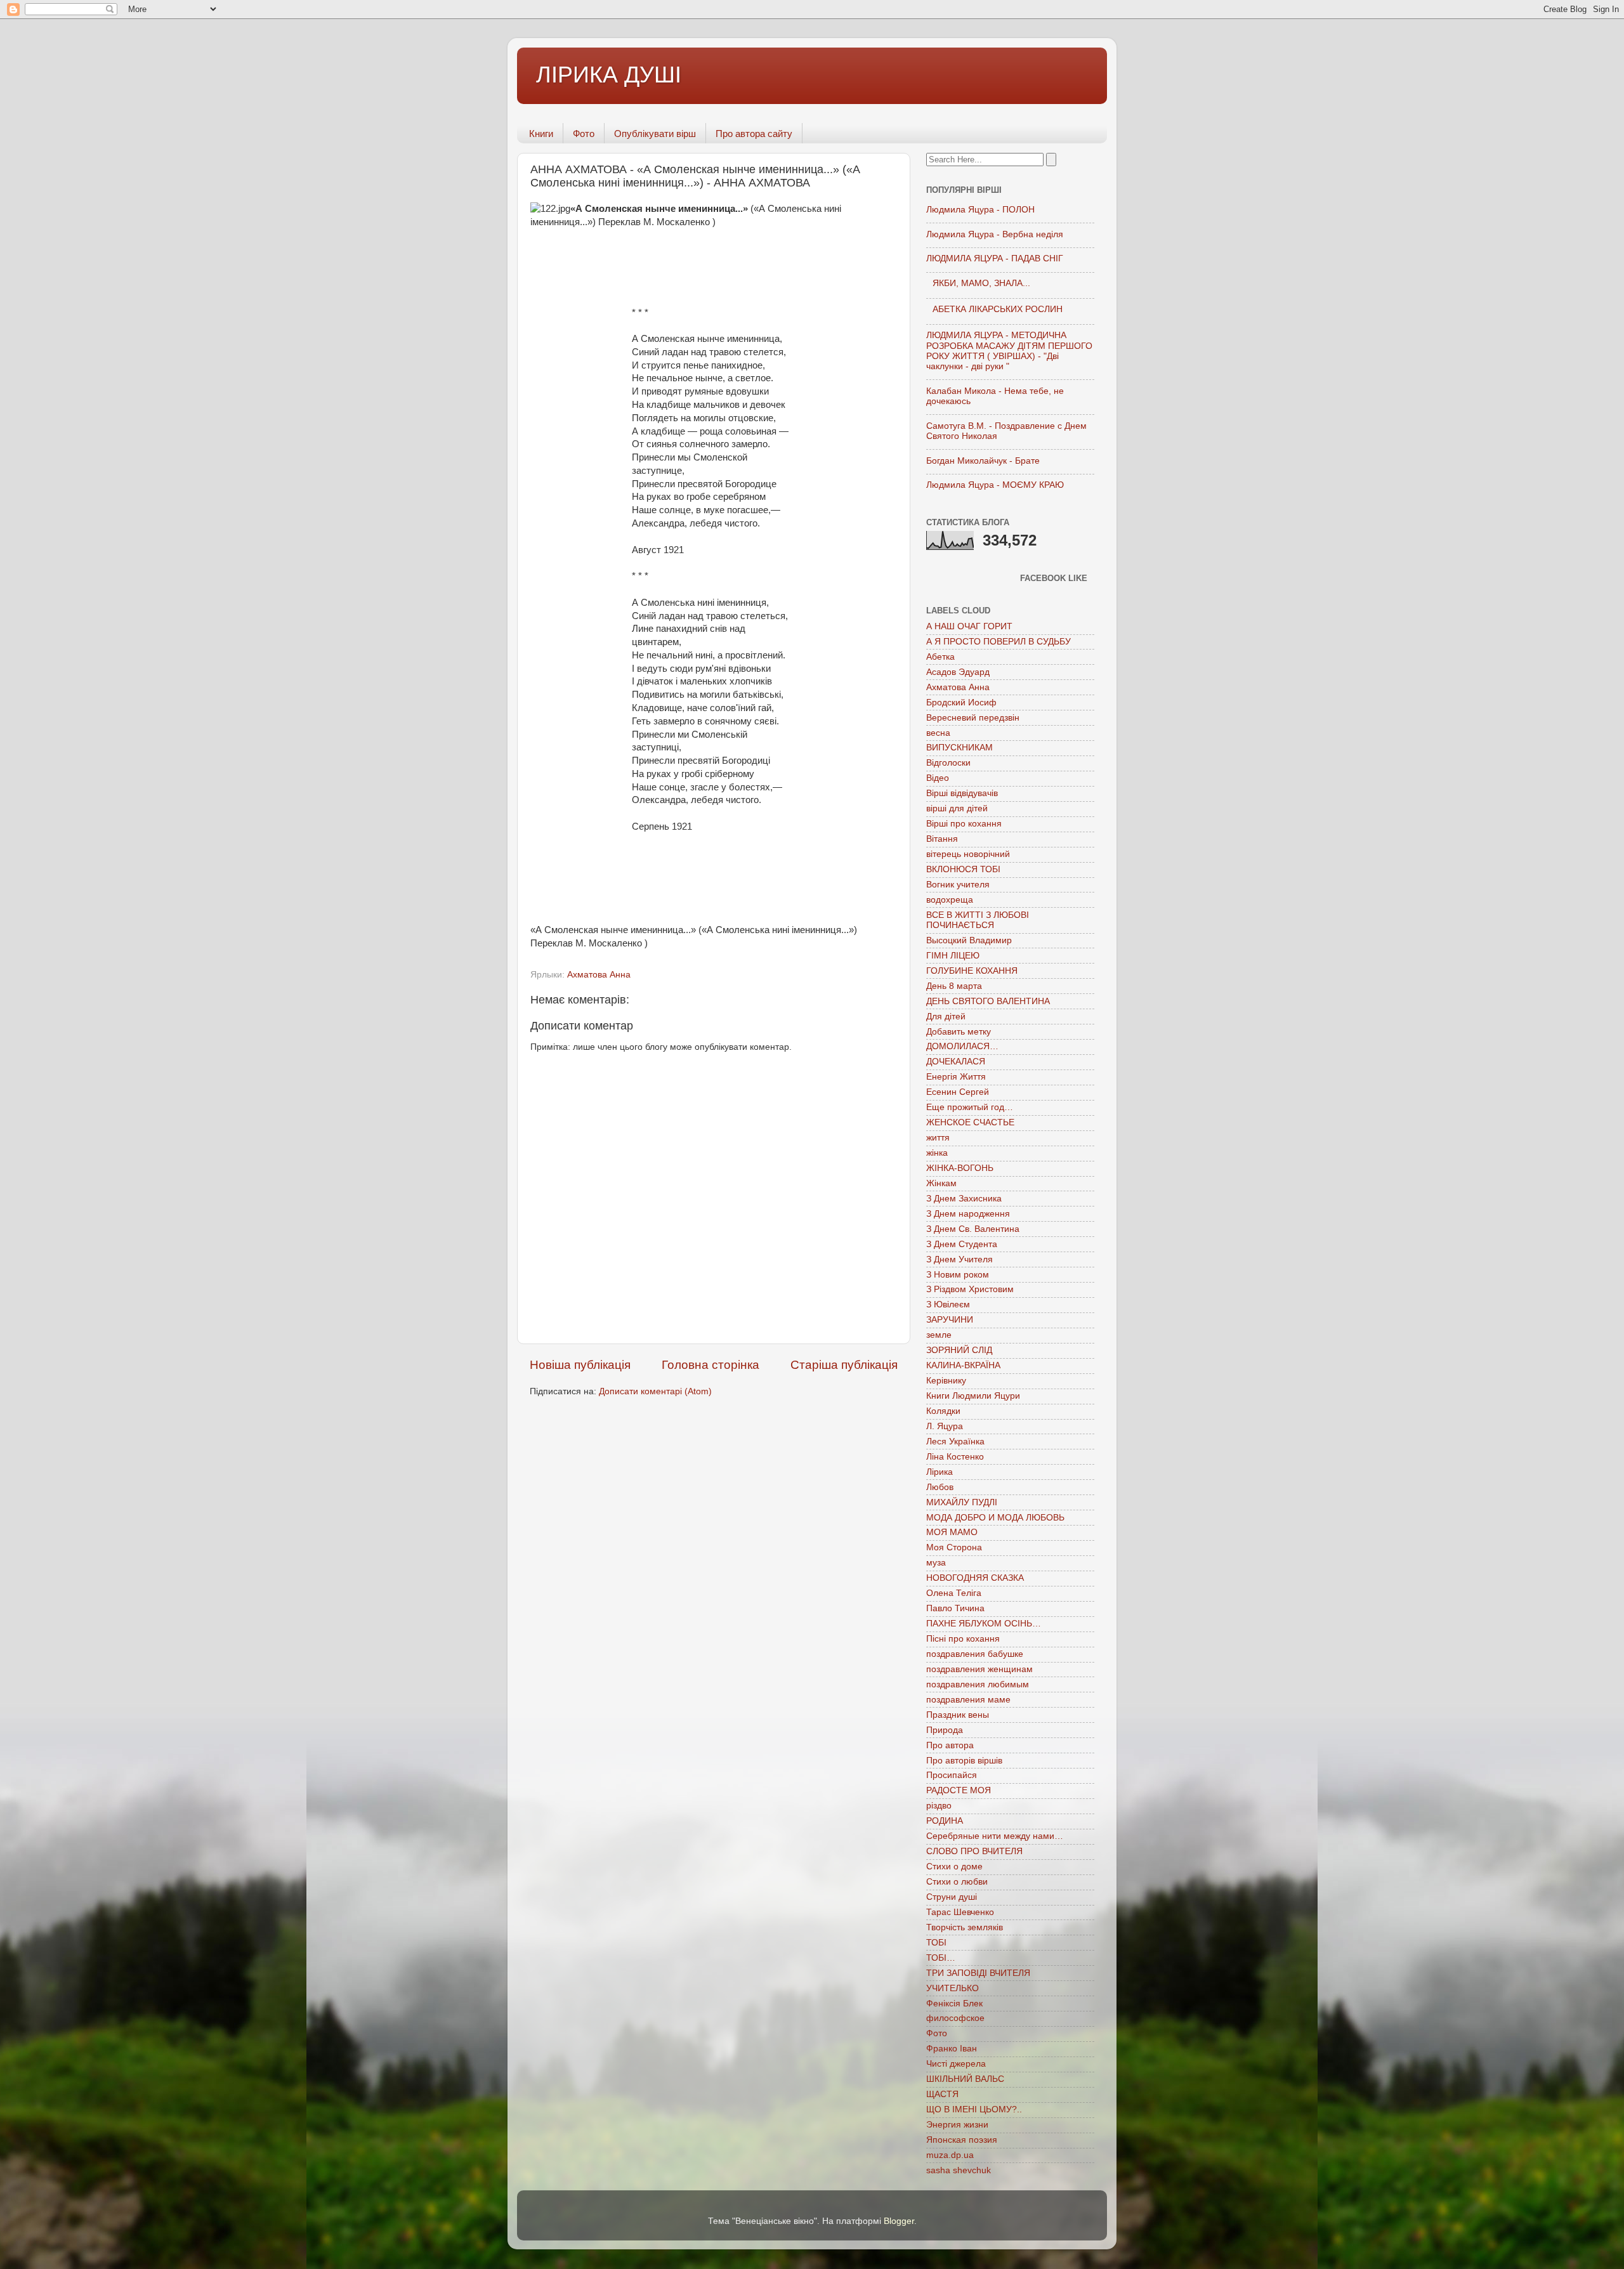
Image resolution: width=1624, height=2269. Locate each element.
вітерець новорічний (968, 854)
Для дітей (946, 1017)
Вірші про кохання (964, 824)
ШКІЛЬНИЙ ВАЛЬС (965, 2079)
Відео (938, 778)
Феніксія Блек (954, 2004)
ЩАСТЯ (942, 2094)
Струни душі (952, 1897)
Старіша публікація (844, 1365)
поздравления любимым (978, 1684)
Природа (945, 1730)
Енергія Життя (956, 1077)
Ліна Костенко (955, 1457)
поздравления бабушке (975, 1654)
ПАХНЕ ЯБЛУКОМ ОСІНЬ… (984, 1624)
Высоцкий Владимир (969, 940)
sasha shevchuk (959, 2170)
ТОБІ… (941, 1958)
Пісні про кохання (963, 1639)
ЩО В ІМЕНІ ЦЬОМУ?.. (974, 2109)
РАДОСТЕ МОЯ (959, 1790)
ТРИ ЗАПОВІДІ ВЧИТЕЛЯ (978, 1973)
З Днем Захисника (964, 1199)
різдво (939, 1806)
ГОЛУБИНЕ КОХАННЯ (972, 971)
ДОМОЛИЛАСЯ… (962, 1046)
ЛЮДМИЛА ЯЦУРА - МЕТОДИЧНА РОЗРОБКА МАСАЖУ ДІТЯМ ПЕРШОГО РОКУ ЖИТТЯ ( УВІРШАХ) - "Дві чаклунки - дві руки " (1009, 351)
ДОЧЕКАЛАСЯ (956, 1062)
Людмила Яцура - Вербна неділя (995, 234)
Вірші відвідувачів (962, 793)
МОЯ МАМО (952, 1532)
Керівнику (946, 1381)
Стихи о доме (954, 1867)
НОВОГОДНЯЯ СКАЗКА (975, 1578)
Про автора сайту (754, 134)
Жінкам (941, 1183)
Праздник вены (958, 1715)
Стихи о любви (957, 1882)
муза (936, 1563)
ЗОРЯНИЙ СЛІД (959, 1350)
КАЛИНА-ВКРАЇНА (963, 1365)
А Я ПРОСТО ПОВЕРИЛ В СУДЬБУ (999, 642)
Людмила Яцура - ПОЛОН (980, 210)
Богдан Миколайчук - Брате (983, 461)
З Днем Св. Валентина (973, 1229)
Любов (940, 1487)
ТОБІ (936, 1943)
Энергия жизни (957, 2125)
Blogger (899, 2221)
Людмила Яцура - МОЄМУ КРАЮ (995, 485)
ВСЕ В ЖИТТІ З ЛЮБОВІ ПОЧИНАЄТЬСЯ (978, 920)
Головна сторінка (710, 1365)
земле (939, 1335)
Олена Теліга (954, 1593)
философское (955, 2018)
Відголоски (948, 763)
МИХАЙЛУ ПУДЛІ (962, 1502)
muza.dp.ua (950, 2155)
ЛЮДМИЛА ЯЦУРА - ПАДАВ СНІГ (995, 258)
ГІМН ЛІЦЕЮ (953, 956)
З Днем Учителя (959, 1259)
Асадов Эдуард (958, 672)
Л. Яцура (945, 1426)
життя (938, 1138)
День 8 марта (954, 986)
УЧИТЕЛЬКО (953, 1988)
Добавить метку (959, 1032)
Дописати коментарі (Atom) (655, 1391)
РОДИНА (945, 1821)
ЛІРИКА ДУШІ (609, 75)
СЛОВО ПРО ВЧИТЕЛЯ (974, 1851)
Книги (541, 134)
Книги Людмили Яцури (973, 1396)
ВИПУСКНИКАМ (959, 748)
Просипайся (952, 1775)
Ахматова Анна (599, 975)
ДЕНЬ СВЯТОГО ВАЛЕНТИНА (988, 1001)
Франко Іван (952, 2049)
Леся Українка (955, 1442)
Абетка (940, 657)
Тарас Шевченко (960, 1912)
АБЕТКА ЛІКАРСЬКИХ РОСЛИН (998, 309)
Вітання (942, 839)
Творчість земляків (965, 1927)
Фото (584, 134)
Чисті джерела (956, 2064)
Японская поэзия (962, 2140)
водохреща (950, 900)
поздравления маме (968, 1700)
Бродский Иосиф (961, 703)
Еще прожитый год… (970, 1107)
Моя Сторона (954, 1547)
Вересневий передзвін (973, 718)
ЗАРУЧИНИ (950, 1320)
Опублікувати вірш (655, 134)
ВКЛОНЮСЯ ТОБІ (963, 869)
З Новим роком (958, 1275)
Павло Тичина (955, 1608)
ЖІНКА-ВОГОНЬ (960, 1168)
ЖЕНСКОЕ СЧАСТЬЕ (970, 1122)
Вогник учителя (958, 885)
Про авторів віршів (964, 1761)
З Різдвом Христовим (970, 1289)
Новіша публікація (580, 1365)
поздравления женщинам (979, 1669)
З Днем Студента (962, 1244)
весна (938, 733)
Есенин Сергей (958, 1092)
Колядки (943, 1411)
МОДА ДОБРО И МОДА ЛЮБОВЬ (995, 1518)
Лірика (940, 1472)
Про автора (950, 1745)
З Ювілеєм (948, 1305)
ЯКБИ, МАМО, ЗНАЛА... (981, 283)
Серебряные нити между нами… (995, 1836)
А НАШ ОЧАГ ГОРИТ (969, 626)
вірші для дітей (957, 808)
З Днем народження (968, 1214)
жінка (937, 1153)
